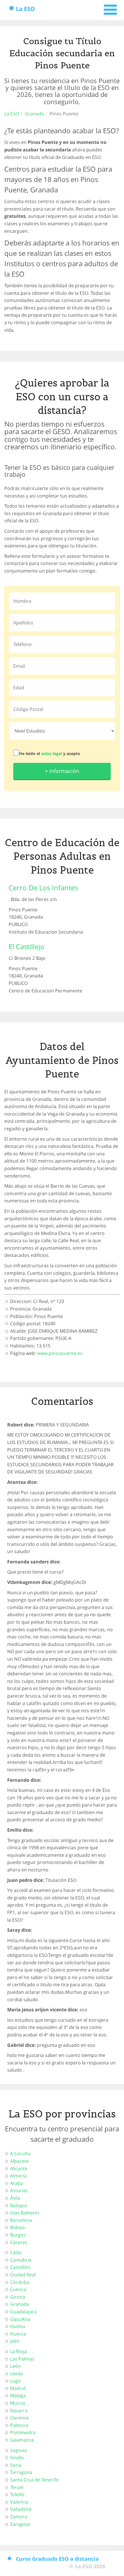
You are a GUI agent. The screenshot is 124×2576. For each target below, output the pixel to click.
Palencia (19, 2425)
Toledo (17, 2494)
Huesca (18, 2334)
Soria (16, 2465)
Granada (34, 114)
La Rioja (18, 2351)
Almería (18, 2176)
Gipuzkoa (20, 2319)
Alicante (19, 2168)
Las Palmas (22, 2359)
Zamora (19, 2517)
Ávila (15, 2198)
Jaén (15, 2341)
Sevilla (17, 2457)
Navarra (19, 2410)
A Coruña (20, 2153)
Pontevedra (23, 2432)
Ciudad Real (23, 2275)
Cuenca (18, 2289)
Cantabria (21, 2260)
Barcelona (21, 2220)
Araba (17, 2183)
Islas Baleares (25, 2213)
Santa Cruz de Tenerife (34, 2480)
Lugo (15, 2381)
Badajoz (19, 2205)
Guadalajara (23, 2312)
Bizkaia (17, 2227)
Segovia (18, 2450)
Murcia (18, 2403)
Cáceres (19, 2242)
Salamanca (22, 2440)
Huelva (18, 2326)
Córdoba (20, 2282)
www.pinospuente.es (60, 1353)
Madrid (18, 2388)
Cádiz (16, 2252)
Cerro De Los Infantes (43, 888)
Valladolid (21, 2509)
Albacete (19, 2161)
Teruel (17, 2487)
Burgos (18, 2235)
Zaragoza (20, 2524)
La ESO (25, 9)
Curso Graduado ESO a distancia (57, 2559)
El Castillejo (27, 946)
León (15, 2366)
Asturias (19, 2190)
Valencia (19, 2502)
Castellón (20, 2267)
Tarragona (21, 2472)
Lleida (16, 2374)
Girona (18, 2297)
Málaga (18, 2395)
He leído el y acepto (50, 753)
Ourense (19, 2418)
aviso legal (52, 753)
